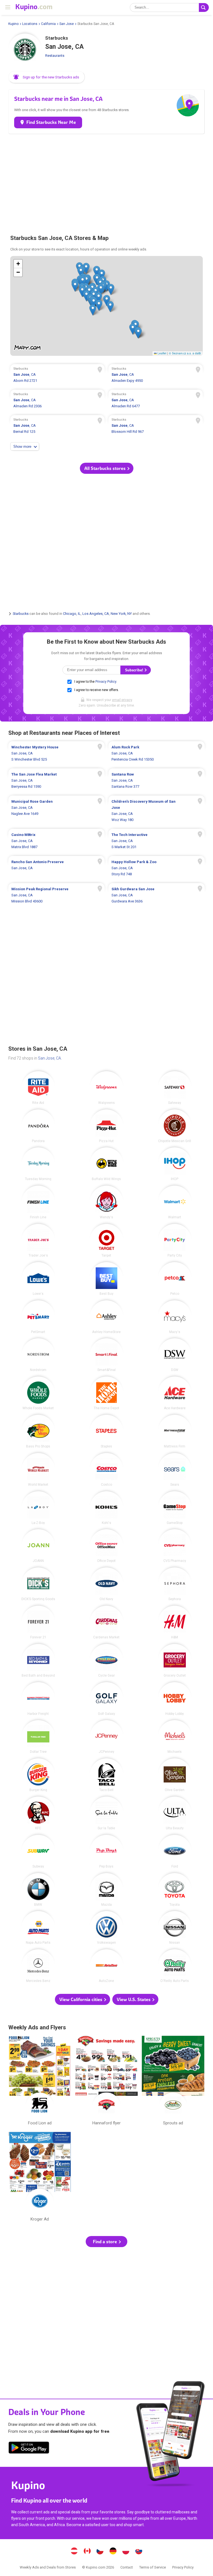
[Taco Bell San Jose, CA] (106, 1775)
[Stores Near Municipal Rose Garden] (56, 811)
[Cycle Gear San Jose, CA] (106, 1661)
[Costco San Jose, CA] (106, 1470)
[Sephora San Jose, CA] (175, 1584)
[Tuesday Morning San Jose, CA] (38, 1164)
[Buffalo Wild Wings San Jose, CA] (106, 1164)
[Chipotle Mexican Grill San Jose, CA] (175, 1126)
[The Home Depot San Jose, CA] (106, 1393)
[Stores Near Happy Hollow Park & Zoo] (157, 868)
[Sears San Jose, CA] (175, 1470)
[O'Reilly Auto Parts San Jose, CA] (175, 1966)
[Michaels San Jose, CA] (175, 1737)
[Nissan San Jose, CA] (175, 1928)
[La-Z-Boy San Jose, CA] (38, 1508)
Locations (30, 24)
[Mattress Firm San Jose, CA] (175, 1431)
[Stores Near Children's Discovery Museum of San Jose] (157, 811)
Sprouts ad (173, 2082)
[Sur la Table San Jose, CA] (106, 1813)
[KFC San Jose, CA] (38, 1813)
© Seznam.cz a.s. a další (185, 353)
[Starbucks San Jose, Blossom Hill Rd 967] (156, 426)
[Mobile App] (29, 2449)
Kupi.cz (100, 2552)
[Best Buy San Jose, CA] (106, 1279)
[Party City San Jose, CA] (175, 1240)
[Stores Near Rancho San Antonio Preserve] (56, 868)
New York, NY (121, 614)
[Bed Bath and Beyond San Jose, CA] (38, 1661)
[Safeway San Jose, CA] (175, 1088)
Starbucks (21, 614)
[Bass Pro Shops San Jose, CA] (38, 1431)
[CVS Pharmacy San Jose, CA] (175, 1546)
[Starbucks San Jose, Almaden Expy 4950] (156, 375)
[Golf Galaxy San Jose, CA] (106, 1699)
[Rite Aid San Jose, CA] (38, 1088)
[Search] (204, 7)
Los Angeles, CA (96, 614)
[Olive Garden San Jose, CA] (175, 1775)
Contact (127, 2567)
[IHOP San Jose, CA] (175, 1164)
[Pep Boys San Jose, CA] (106, 1851)
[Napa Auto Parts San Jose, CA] (38, 1928)
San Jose (67, 24)
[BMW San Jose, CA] (38, 1890)
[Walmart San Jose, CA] (175, 1202)
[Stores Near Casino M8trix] (56, 841)
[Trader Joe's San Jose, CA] (38, 1240)
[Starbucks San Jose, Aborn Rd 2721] (57, 375)
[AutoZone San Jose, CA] (106, 1966)
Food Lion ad (40, 2082)
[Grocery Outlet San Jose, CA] (175, 1661)
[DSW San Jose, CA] (175, 1355)
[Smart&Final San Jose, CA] (106, 1355)
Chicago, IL (72, 614)
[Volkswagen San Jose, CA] (106, 1928)
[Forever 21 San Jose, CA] (38, 1622)
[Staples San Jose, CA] (106, 1431)
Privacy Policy (106, 682)
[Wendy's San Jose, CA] (106, 1202)
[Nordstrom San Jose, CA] (38, 1355)
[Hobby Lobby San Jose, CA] (175, 1699)
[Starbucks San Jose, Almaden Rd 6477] (156, 401)
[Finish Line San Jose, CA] (38, 1202)
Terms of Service (153, 2567)
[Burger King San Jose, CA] (38, 1775)
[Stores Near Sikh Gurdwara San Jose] (157, 895)
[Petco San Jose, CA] (175, 1279)
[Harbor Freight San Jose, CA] (38, 1699)
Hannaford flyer (106, 2082)
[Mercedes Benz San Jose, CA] (38, 1966)
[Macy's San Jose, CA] (175, 1317)
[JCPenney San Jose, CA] (106, 1737)
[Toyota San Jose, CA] (175, 1890)
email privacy (122, 700)
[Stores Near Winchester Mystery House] (56, 753)
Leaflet (162, 353)
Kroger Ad (40, 2178)
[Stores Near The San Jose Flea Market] (56, 781)
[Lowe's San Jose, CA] (38, 1279)
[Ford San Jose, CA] (175, 1851)
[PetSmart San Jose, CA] (38, 1317)
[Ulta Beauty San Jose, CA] (175, 1813)
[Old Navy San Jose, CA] (106, 1584)
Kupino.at (74, 2552)
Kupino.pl (126, 2552)
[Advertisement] (106, 181)
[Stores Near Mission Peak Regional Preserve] (56, 895)
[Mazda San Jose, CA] (106, 1890)
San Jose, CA (50, 1058)
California (48, 24)
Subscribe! (135, 670)
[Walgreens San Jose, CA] (106, 1088)
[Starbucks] (25, 50)
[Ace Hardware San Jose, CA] (175, 1393)
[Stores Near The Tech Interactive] (157, 841)
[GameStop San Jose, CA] (175, 1508)
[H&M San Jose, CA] (175, 1622)
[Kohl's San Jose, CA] (106, 1508)
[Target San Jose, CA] (106, 1240)
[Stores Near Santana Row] (157, 781)
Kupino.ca (87, 2552)
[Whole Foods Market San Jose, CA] (38, 1393)
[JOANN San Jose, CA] (38, 1546)
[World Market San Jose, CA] (38, 1470)
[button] (47, 77)
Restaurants (55, 56)
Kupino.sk (139, 2552)
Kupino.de (113, 2552)
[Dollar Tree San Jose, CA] (38, 1737)
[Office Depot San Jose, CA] (106, 1546)
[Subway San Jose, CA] (38, 1851)
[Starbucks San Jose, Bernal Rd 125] (57, 426)
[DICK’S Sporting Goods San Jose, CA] (38, 1584)
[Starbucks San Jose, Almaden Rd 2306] (57, 401)
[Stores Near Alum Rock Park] (157, 753)
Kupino (13, 24)
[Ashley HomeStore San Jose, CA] (106, 1317)
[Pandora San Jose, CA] (38, 1126)
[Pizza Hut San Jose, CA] (106, 1126)
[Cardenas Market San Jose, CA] (106, 1622)
